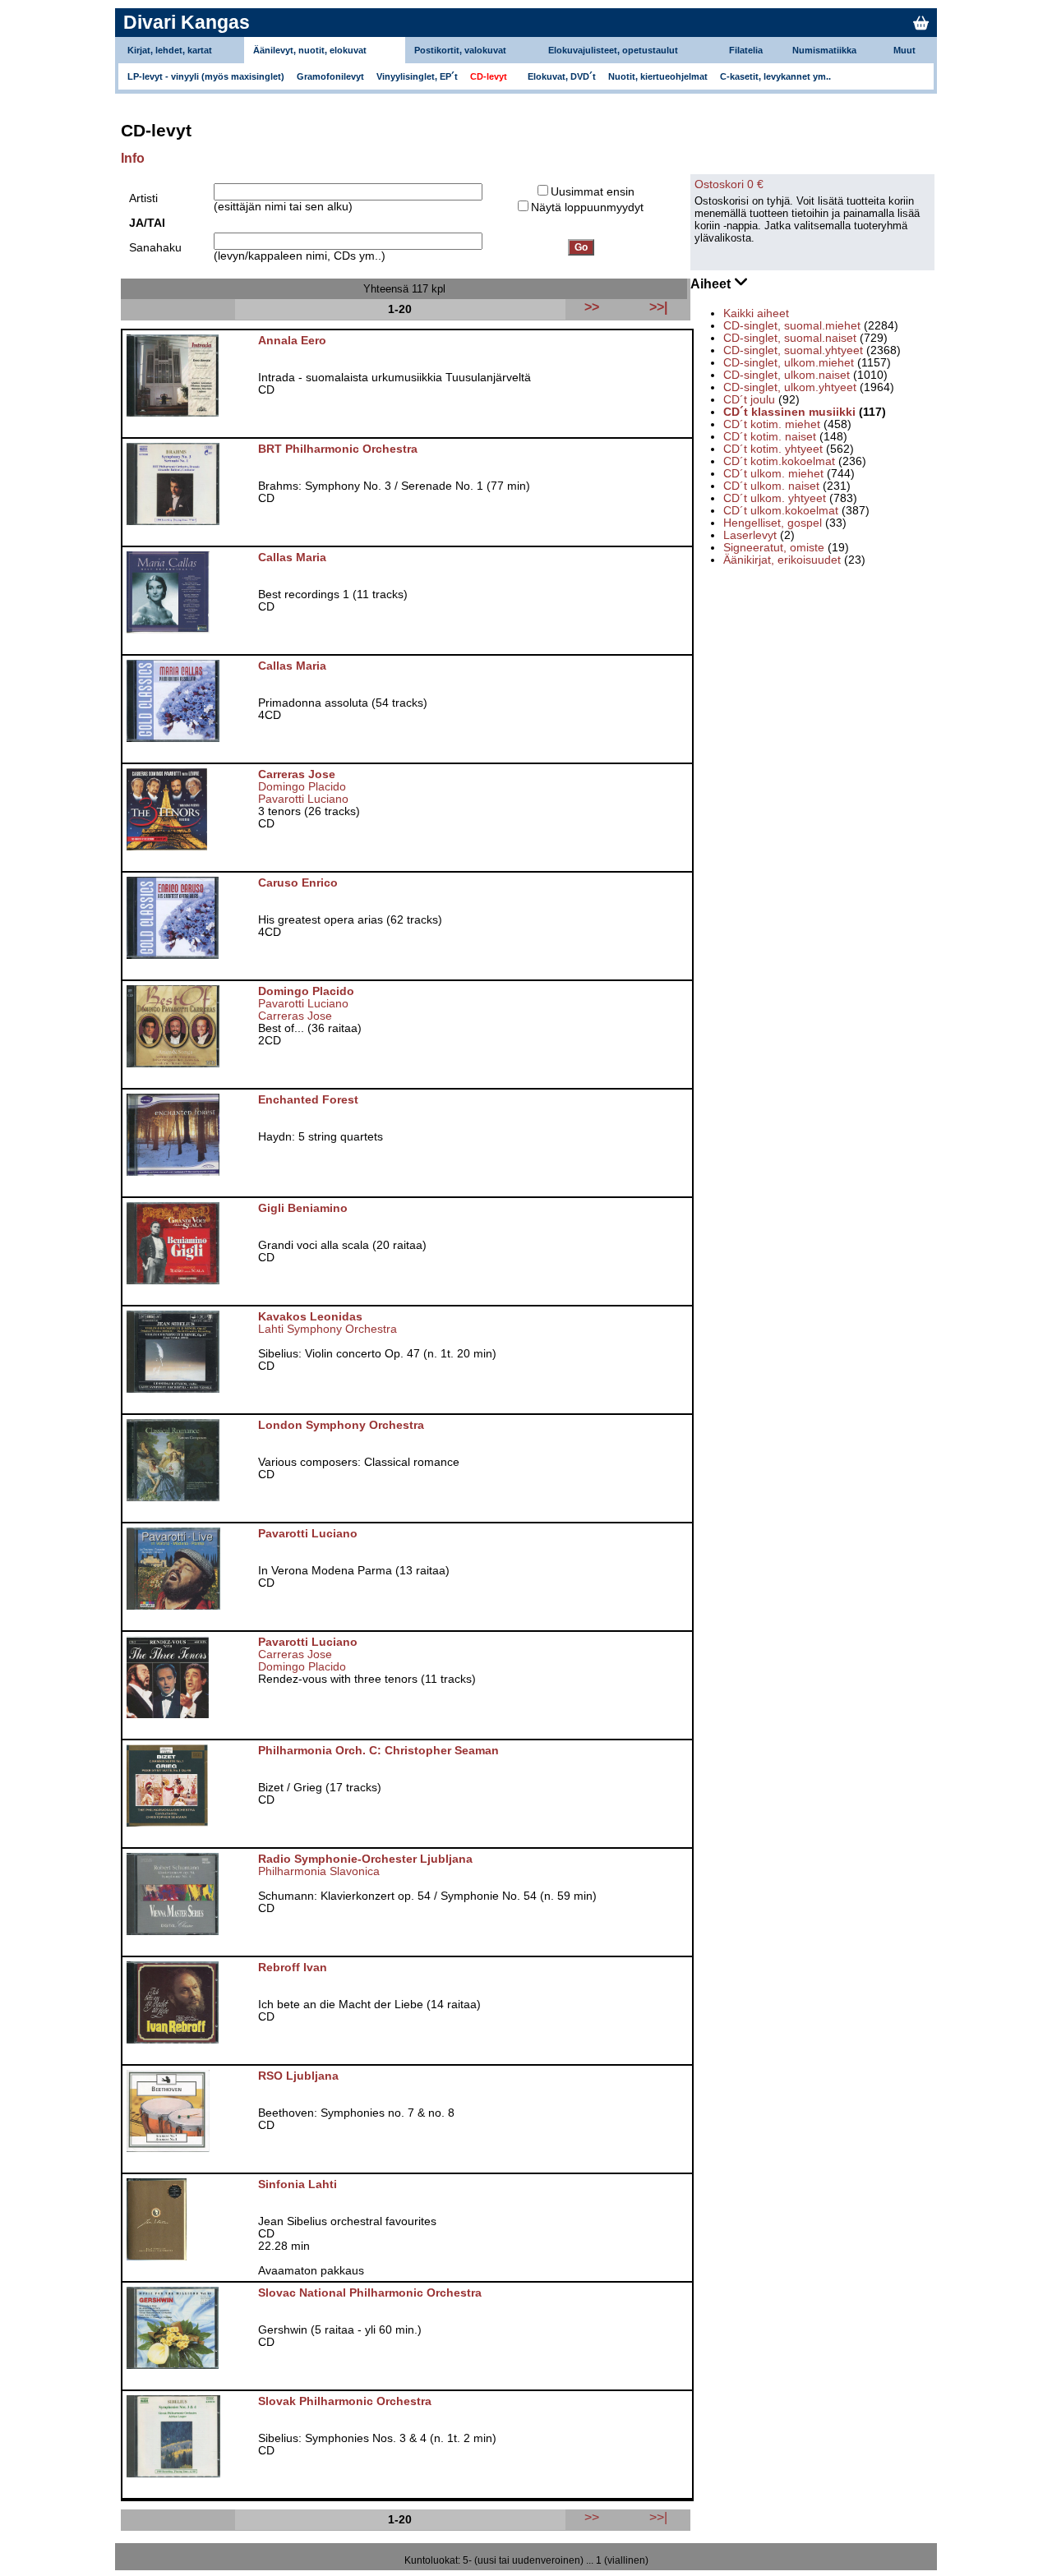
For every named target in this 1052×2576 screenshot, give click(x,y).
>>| (658, 2517)
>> (592, 2517)
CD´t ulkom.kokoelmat (781, 511)
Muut (904, 50)
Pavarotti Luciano (303, 799)
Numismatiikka (824, 50)
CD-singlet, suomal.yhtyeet (793, 350)
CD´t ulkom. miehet (773, 474)
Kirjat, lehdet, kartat (170, 50)
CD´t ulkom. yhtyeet (775, 498)
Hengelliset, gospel (773, 523)
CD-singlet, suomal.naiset (790, 338)
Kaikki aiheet (756, 313)
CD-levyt (489, 76)
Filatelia (746, 50)
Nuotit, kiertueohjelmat (658, 76)
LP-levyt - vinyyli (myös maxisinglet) (206, 76)
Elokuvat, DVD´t (562, 76)
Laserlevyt (750, 535)
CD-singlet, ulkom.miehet (789, 363)
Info (133, 158)
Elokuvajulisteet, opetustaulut (613, 50)
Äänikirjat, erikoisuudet (782, 560)
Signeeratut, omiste (774, 548)
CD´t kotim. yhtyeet (773, 449)
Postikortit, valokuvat (460, 50)
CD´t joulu (749, 400)
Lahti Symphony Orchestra (328, 1329)
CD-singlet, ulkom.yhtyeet (790, 387)
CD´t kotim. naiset (770, 437)
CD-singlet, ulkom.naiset (787, 375)
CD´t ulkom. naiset (771, 486)
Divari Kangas (187, 22)
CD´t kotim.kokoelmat (779, 461)
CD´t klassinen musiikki (789, 412)
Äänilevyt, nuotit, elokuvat (310, 50)
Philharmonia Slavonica (319, 1871)
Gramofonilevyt (330, 76)
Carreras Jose (295, 1016)
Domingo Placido (302, 787)
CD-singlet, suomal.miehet (792, 326)
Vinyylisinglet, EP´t (417, 76)
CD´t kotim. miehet (772, 424)
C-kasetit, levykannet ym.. (775, 76)
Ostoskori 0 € (729, 184)
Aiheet (712, 284)
